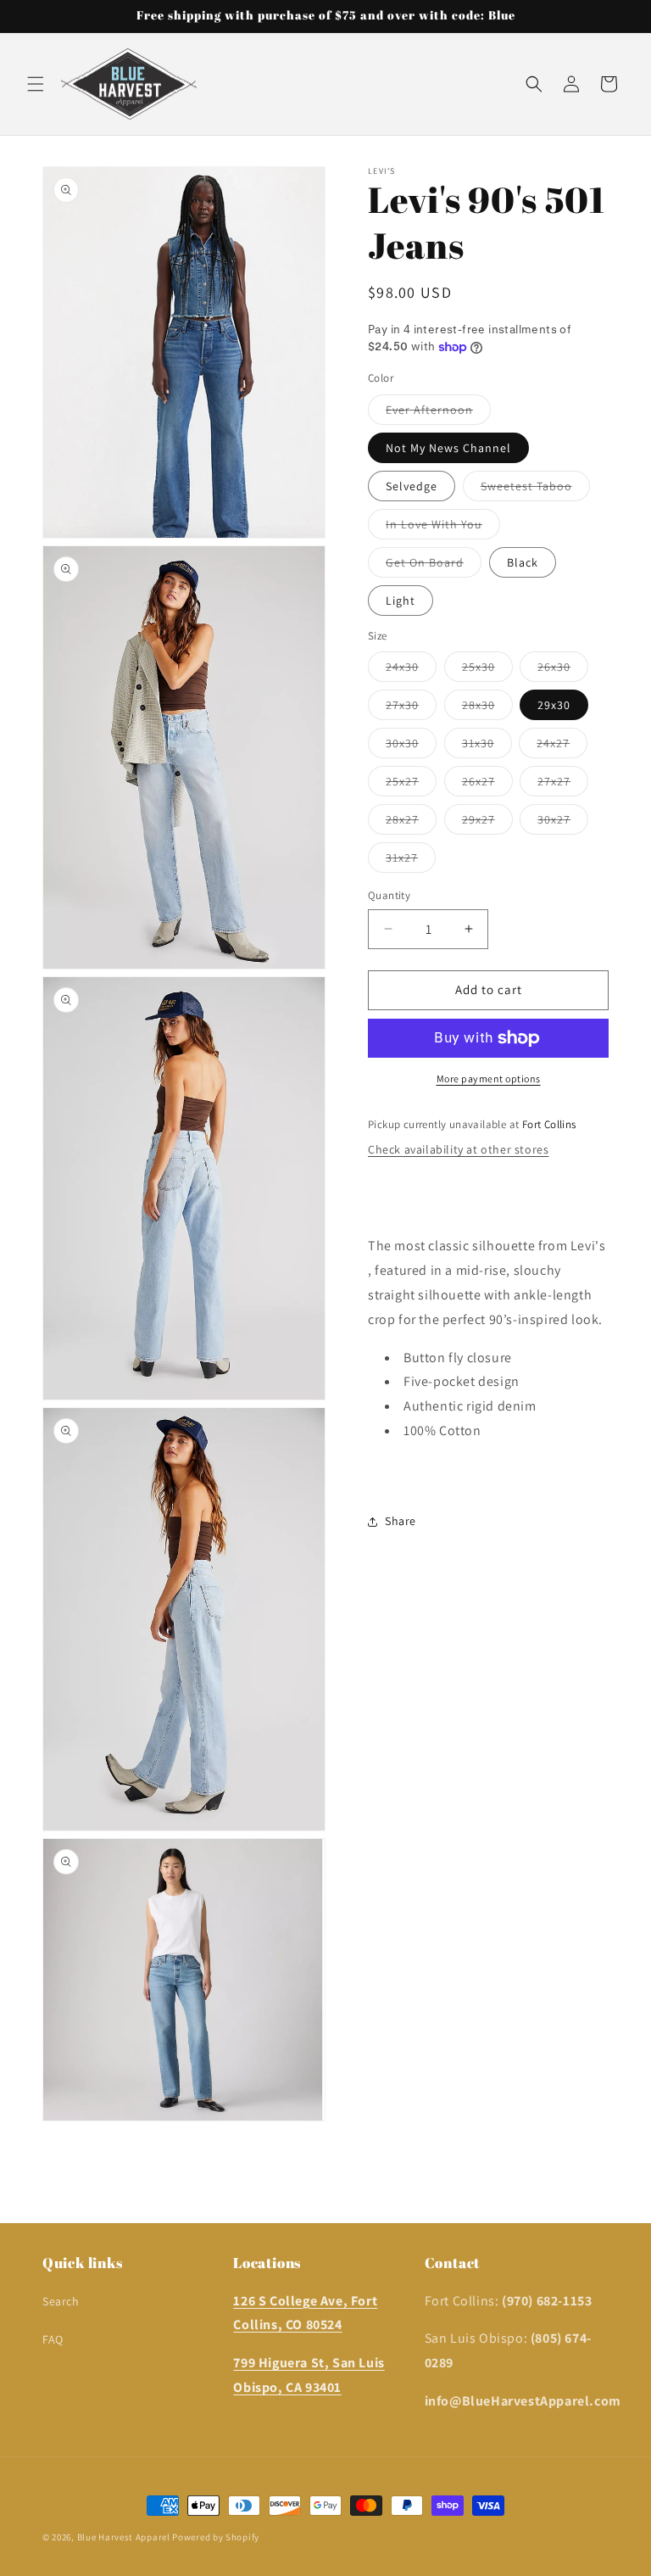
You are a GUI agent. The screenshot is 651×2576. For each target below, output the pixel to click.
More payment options (489, 1078)
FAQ (53, 2339)
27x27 (563, 785)
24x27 (562, 746)
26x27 (487, 785)
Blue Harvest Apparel (125, 2537)
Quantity (389, 895)
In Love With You (443, 528)
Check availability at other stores (458, 1149)
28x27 (411, 823)
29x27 (487, 823)
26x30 (563, 670)
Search (61, 2301)
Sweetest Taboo (535, 489)
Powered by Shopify (216, 2537)
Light (401, 601)
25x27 (411, 785)
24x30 (411, 670)
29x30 (554, 705)
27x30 (411, 708)
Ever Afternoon (438, 413)
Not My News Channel (448, 448)
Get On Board (434, 566)
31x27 (411, 861)
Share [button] (401, 1521)
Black (523, 562)
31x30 (487, 746)
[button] (36, 84)
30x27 (563, 823)
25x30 (487, 670)
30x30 (411, 746)
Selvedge (412, 486)
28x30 (487, 708)
